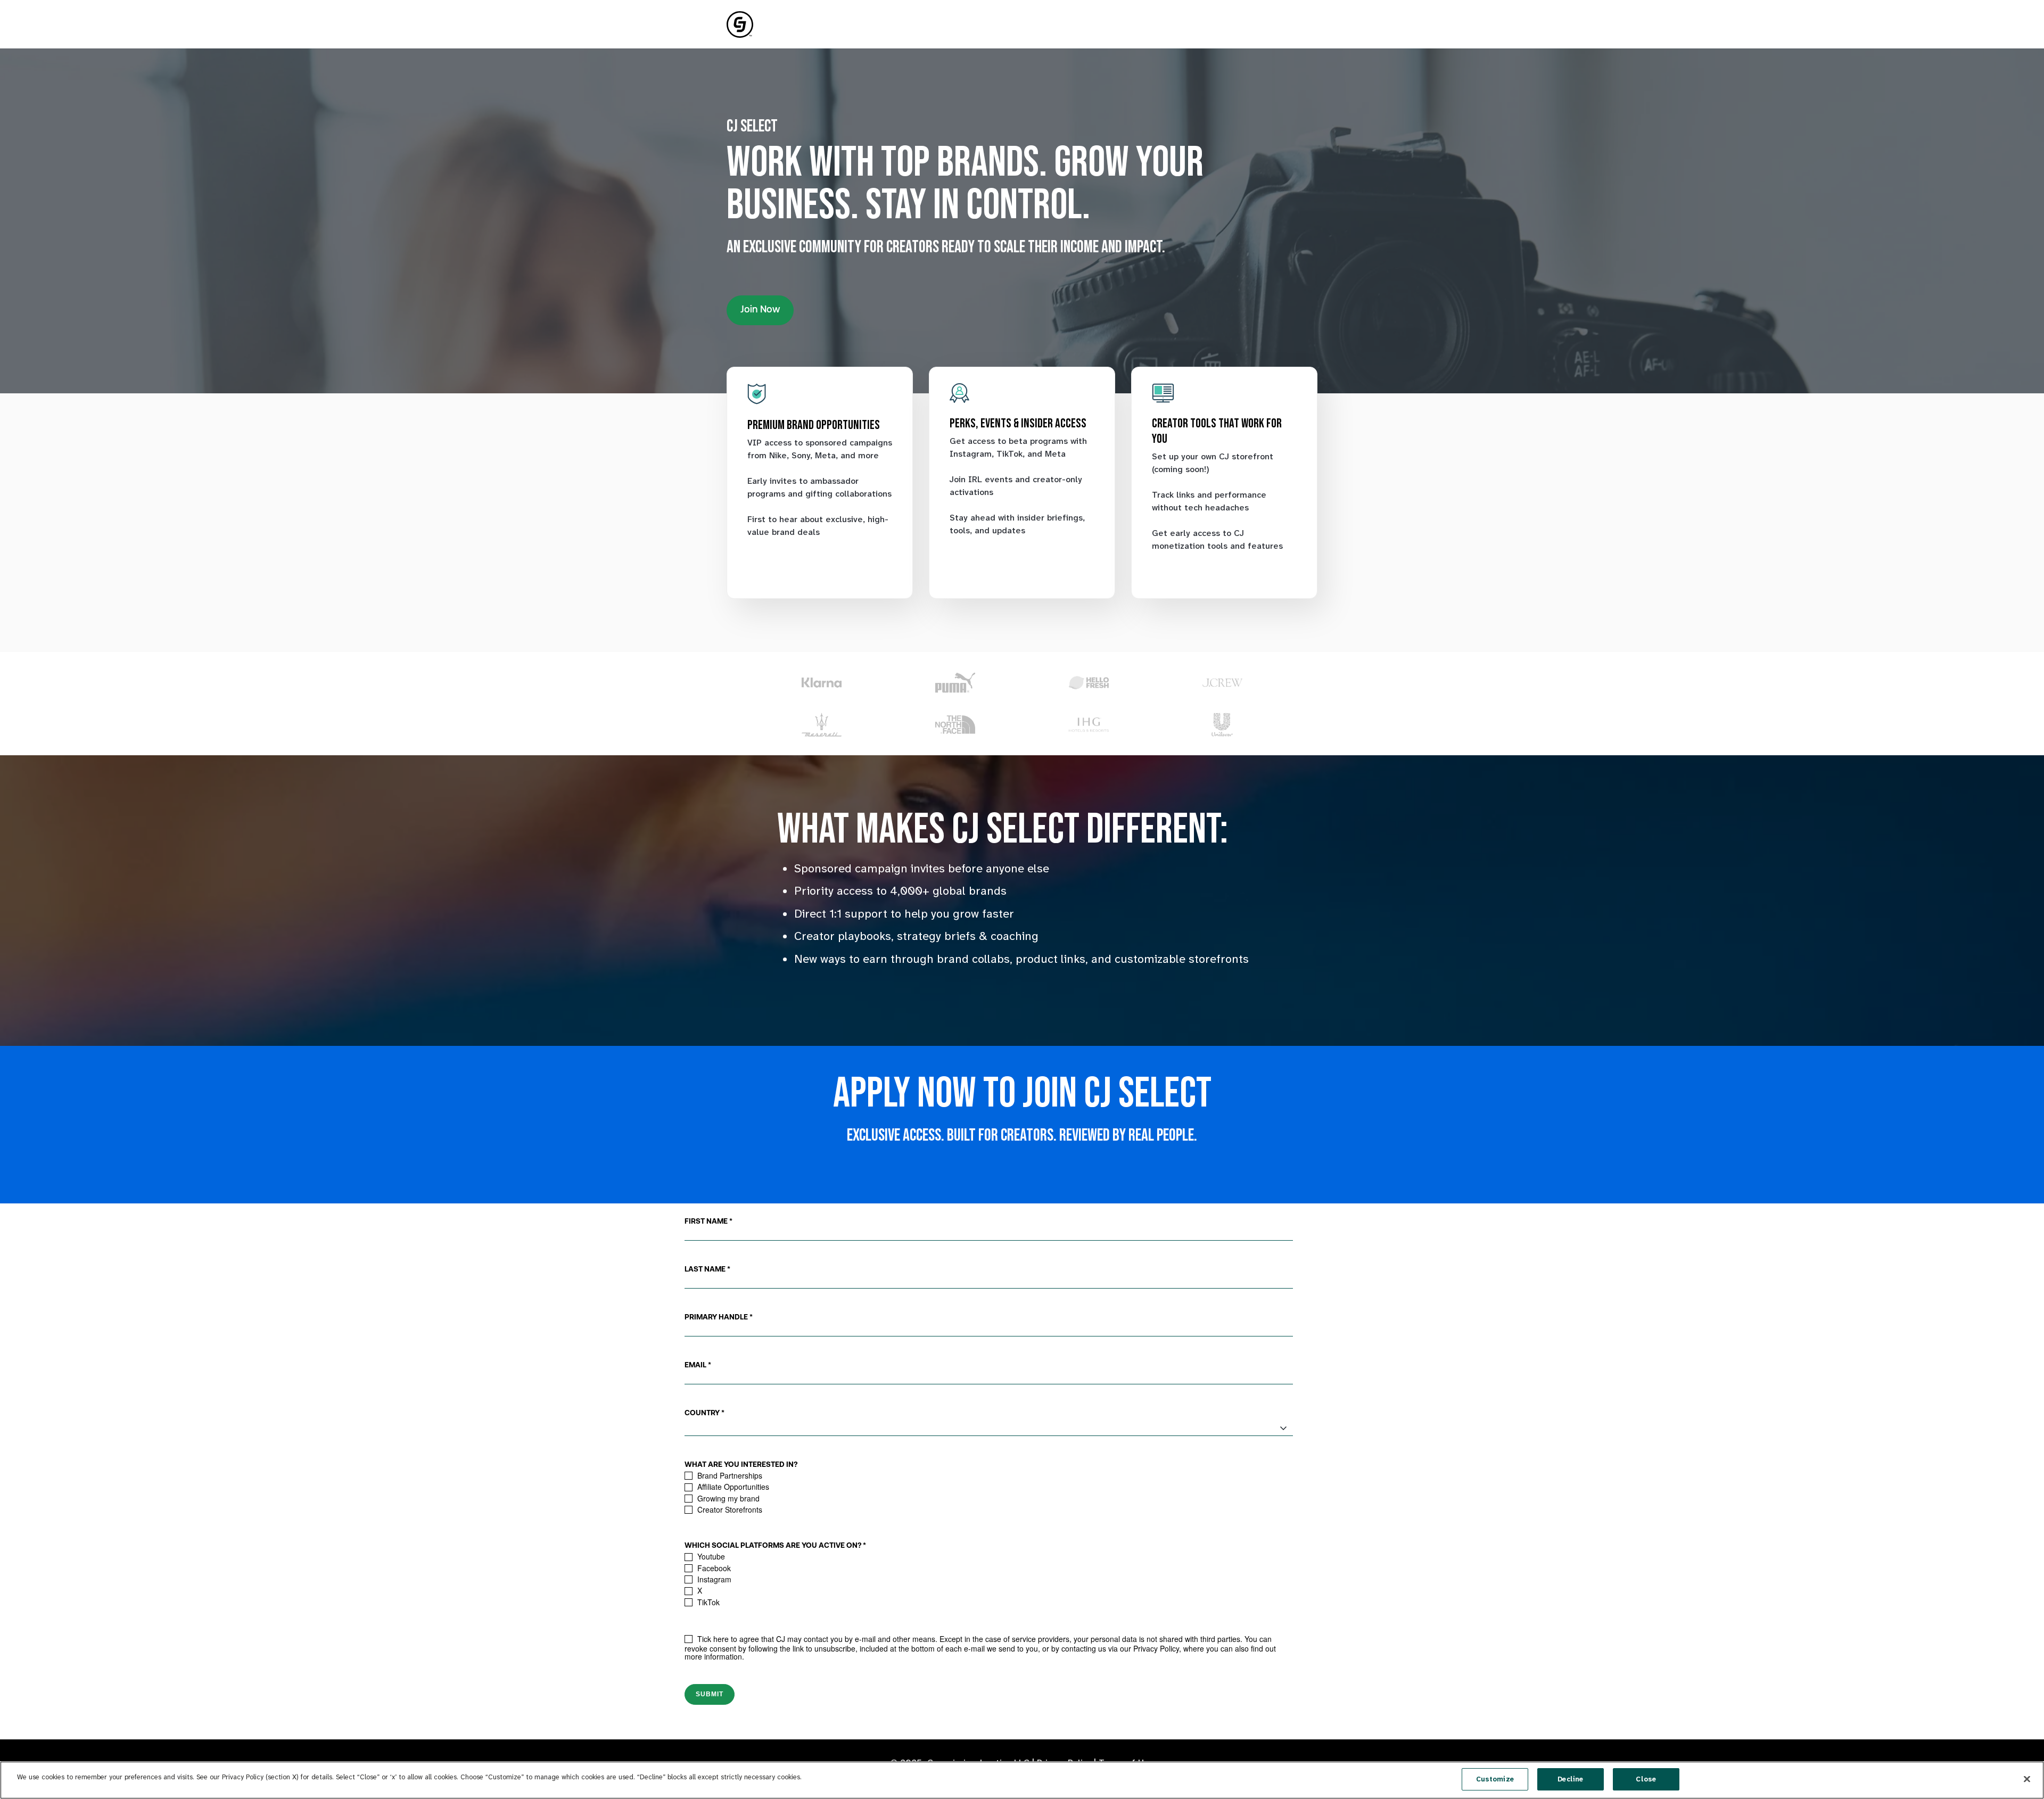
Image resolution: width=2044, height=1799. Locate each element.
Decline (1570, 1779)
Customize (1495, 1779)
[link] (740, 24)
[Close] (2027, 1779)
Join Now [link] (760, 310)
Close (1646, 1779)
